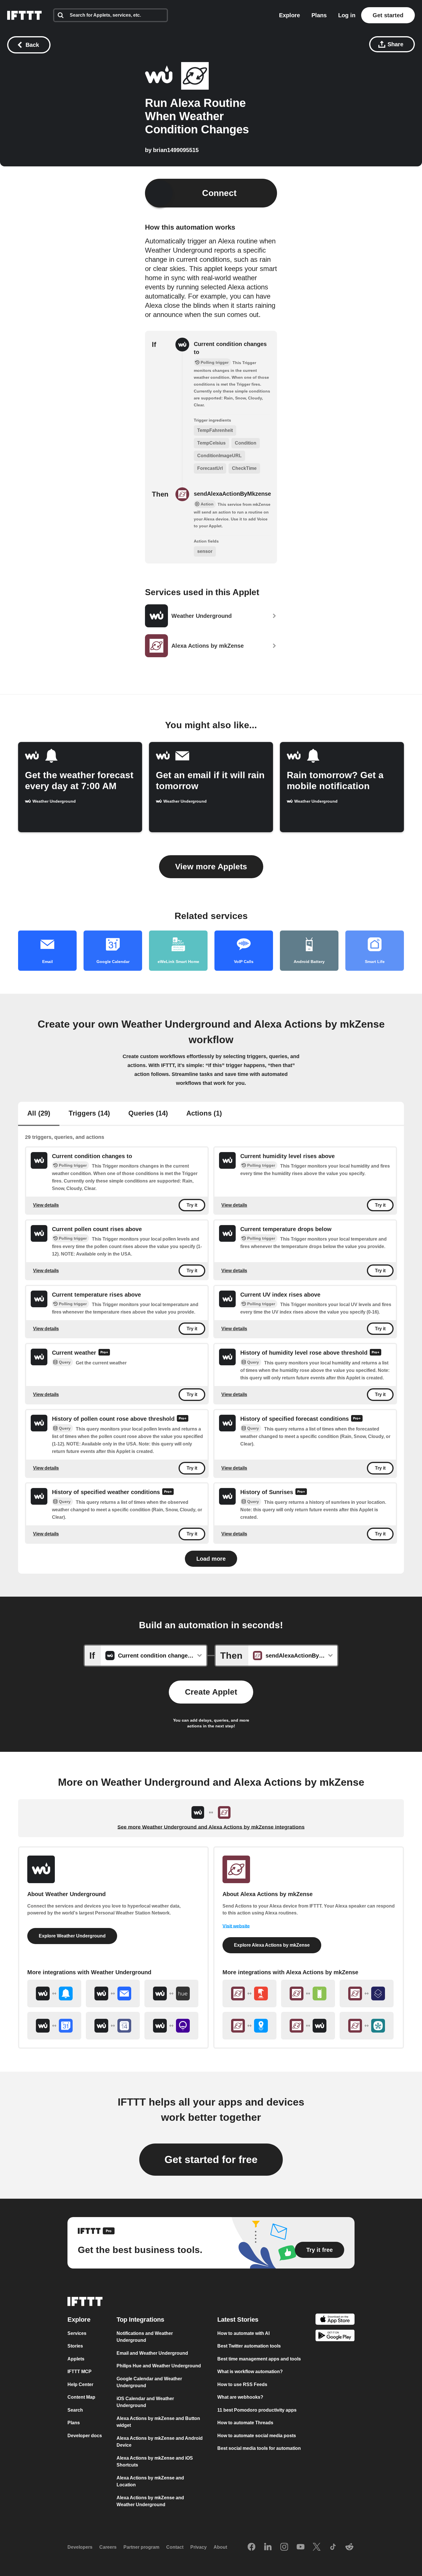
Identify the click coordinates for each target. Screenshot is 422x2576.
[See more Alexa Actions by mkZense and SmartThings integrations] (367, 2026)
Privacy (199, 2547)
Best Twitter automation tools (249, 2346)
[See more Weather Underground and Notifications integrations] (54, 1993)
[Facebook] (251, 2547)
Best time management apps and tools (259, 2359)
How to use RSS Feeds (242, 2384)
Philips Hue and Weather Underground (159, 2366)
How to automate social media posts (257, 2436)
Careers (108, 2547)
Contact (175, 2547)
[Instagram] (284, 2547)
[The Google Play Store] (335, 2337)
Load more (211, 1559)
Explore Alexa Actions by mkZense (272, 1945)
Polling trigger (73, 1165)
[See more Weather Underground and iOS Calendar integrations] (113, 2026)
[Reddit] (349, 2547)
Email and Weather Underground (152, 2353)
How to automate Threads (245, 2423)
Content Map (81, 2397)
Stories (75, 2346)
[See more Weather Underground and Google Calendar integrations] (54, 2026)
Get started (388, 15)
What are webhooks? (240, 2397)
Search (75, 2410)
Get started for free (211, 2159)
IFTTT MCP (80, 2372)
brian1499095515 (176, 150)
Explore (290, 15)
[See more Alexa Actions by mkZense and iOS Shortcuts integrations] (367, 1993)
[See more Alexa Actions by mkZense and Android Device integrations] (308, 1993)
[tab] (39, 1114)
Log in (347, 15)
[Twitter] (317, 2547)
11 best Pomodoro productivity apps (257, 2410)
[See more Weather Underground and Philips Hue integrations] (171, 1993)
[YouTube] (301, 2547)
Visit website (236, 1926)
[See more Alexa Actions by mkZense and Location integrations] (249, 2026)
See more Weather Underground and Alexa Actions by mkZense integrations (211, 1827)
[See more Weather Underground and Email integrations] (113, 1993)
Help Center (80, 2384)
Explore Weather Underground (72, 1936)
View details (46, 1205)
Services (77, 2333)
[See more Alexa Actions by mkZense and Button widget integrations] (249, 1993)
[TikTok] (333, 2547)
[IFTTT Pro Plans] (104, 1353)
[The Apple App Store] (335, 2320)
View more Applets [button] (211, 867)
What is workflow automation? (250, 2372)
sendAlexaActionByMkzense (232, 494)
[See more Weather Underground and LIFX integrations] (171, 2026)
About (220, 2547)
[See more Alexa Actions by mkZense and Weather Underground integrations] (308, 2026)
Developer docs (85, 2436)
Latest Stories (238, 2320)
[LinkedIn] (268, 2547)
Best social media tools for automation (259, 2449)
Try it (192, 1205)
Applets (76, 2359)
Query (65, 1362)
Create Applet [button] (211, 1692)
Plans (319, 15)
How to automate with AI (243, 2333)
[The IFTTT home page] (24, 15)
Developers (80, 2547)
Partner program (141, 2547)
